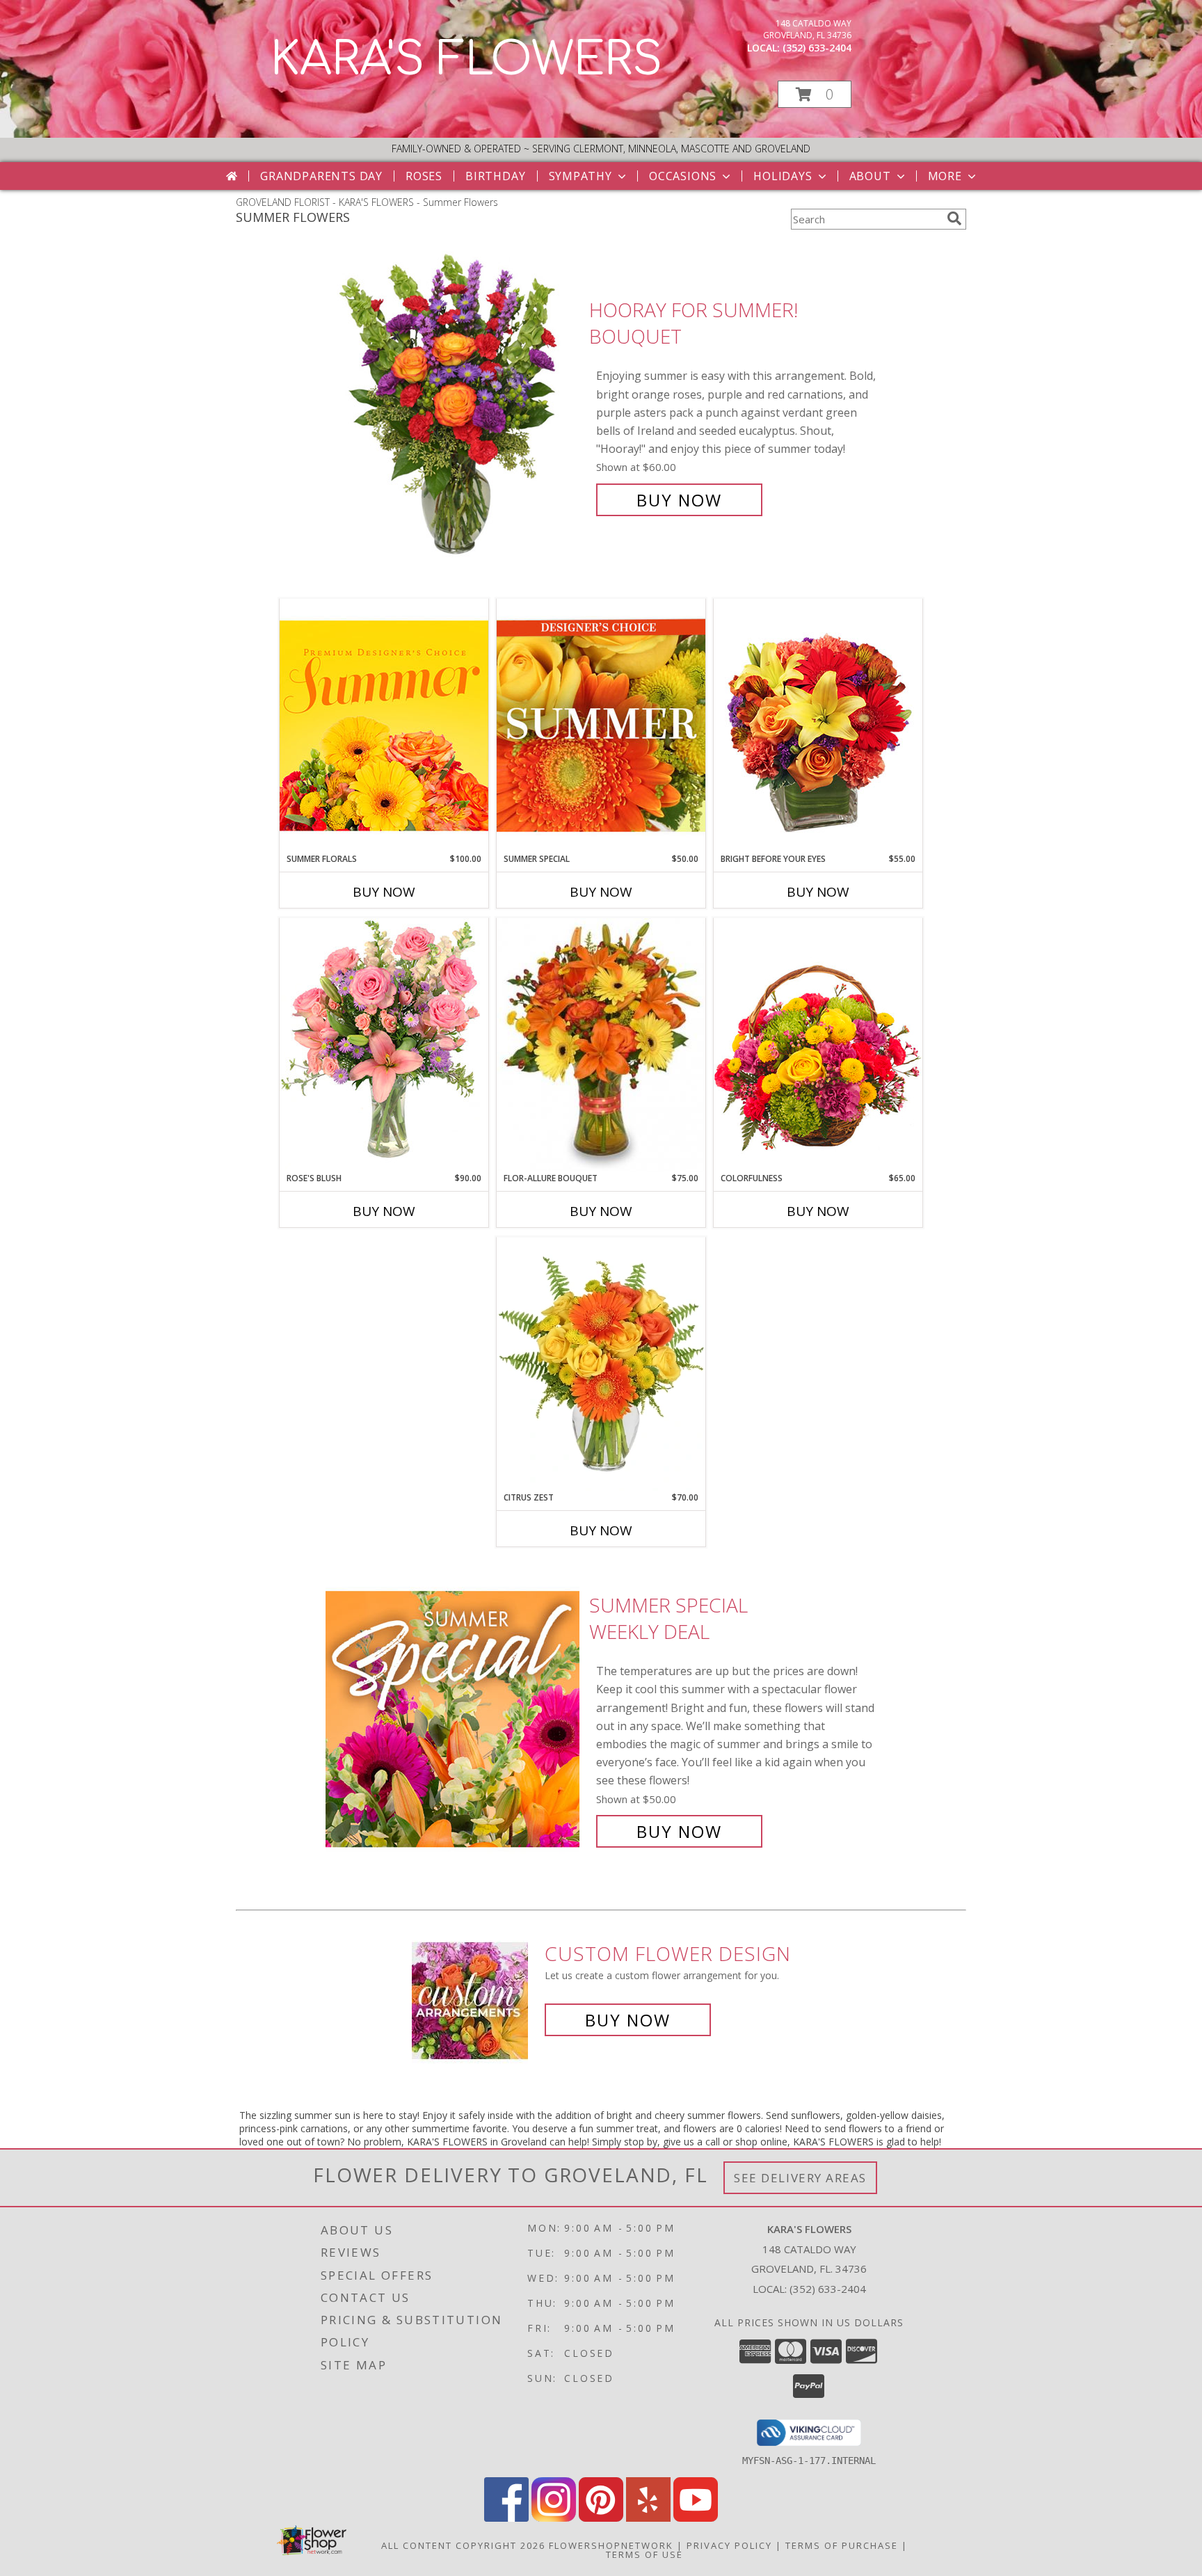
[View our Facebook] (506, 2518)
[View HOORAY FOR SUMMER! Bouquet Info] (454, 405)
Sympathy (580, 176)
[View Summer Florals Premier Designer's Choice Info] (384, 725)
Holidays (783, 176)
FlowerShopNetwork (611, 2545)
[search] (954, 218)
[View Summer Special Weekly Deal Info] (454, 1719)
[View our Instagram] (554, 2518)
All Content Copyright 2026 (463, 2545)
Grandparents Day (321, 176)
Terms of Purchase (842, 2545)
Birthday (495, 176)
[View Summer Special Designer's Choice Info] (601, 726)
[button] (815, 94)
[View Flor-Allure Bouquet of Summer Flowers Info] (601, 1045)
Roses (424, 176)
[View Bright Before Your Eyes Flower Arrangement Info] (818, 725)
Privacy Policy (729, 2545)
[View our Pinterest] (601, 2518)
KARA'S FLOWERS (466, 60)
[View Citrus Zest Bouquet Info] (601, 1364)
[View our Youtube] (696, 2518)
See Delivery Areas (800, 2178)
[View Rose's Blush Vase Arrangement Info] (384, 1045)
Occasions (683, 176)
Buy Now (679, 500)
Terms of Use (644, 2554)
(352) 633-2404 (817, 48)
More (945, 176)
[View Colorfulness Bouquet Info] (818, 1045)
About (870, 176)
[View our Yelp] (648, 2518)
